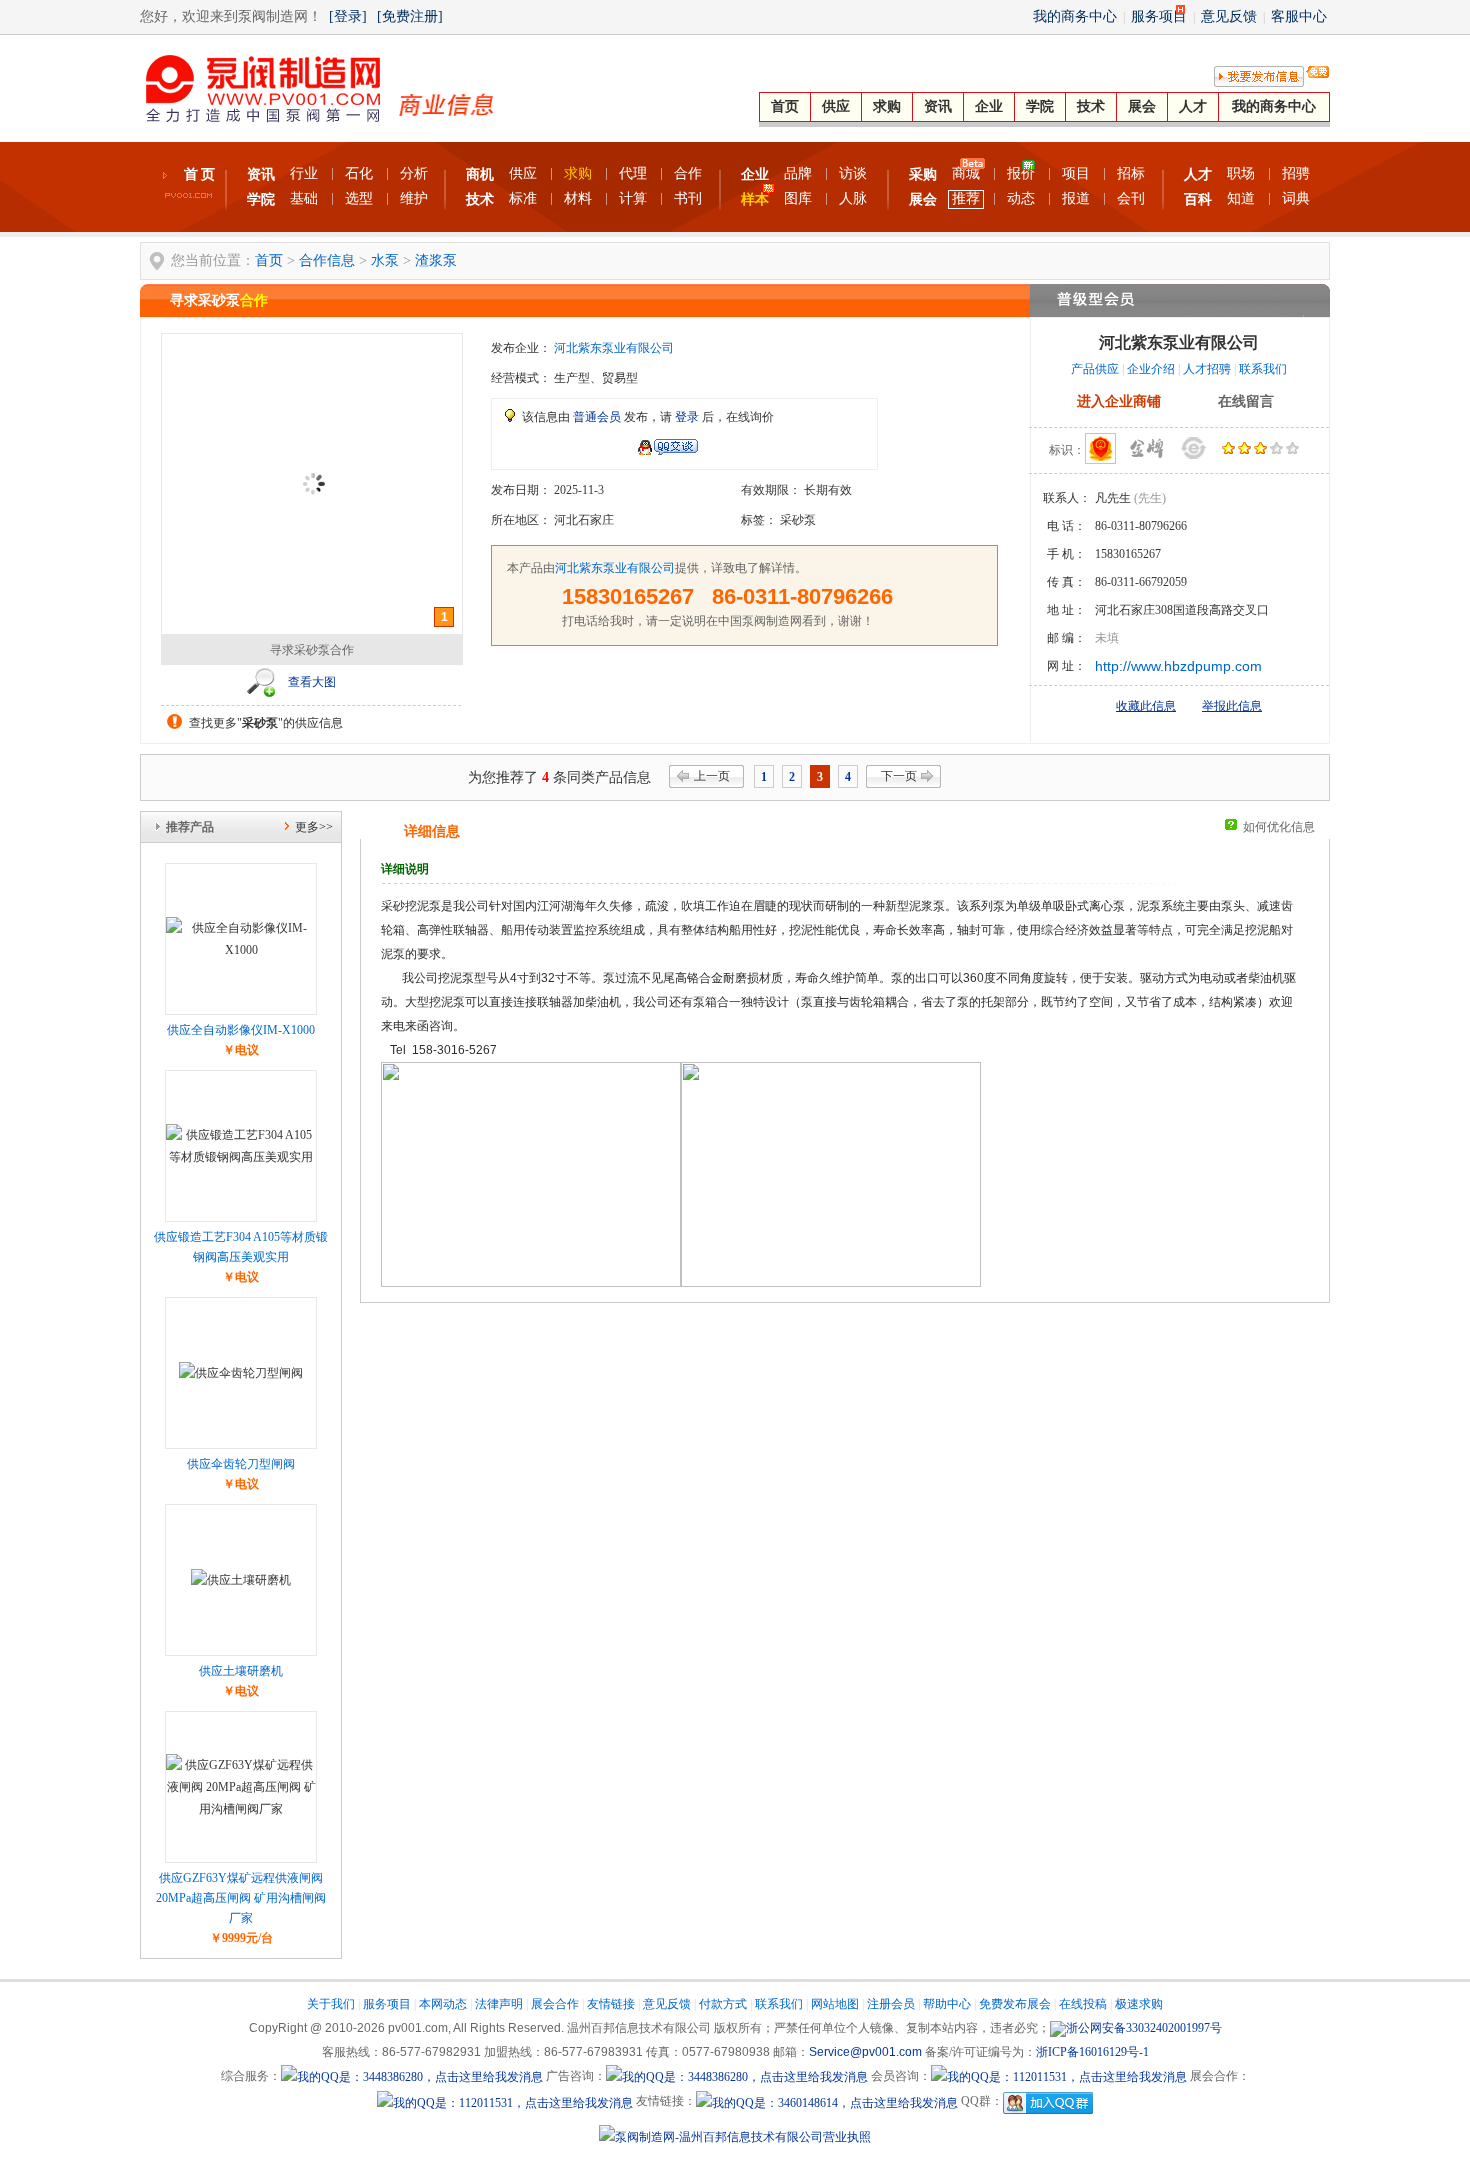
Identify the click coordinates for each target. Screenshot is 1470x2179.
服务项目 (1159, 16)
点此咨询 (569, 448)
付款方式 (723, 2004)
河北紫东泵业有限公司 (614, 348)
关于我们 (331, 2004)
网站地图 (835, 2004)
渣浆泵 (436, 260)
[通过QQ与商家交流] (667, 451)
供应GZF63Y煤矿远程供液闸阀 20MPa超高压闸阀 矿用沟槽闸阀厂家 (241, 1898)
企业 (989, 106)
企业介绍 (1151, 369)
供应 (836, 106)
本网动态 (443, 2004)
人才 (1193, 106)
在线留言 (1246, 401)
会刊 (1131, 198)
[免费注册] (410, 16)
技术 (1091, 106)
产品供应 (1095, 369)
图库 (798, 198)
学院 (1040, 106)
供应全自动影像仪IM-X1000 (241, 1030)
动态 (1021, 198)
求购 (887, 106)
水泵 (385, 260)
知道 (1241, 198)
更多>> (314, 827)
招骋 (1296, 173)
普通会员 (597, 417)
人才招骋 (1207, 369)
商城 (966, 173)
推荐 (966, 198)
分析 (414, 173)
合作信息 (327, 260)
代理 (633, 173)
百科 (1198, 199)
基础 (304, 198)
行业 (304, 173)
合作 (688, 173)
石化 (359, 173)
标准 (523, 198)
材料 (578, 198)
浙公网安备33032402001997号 (1144, 2028)
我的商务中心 (1075, 16)
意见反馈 (1229, 16)
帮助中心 (947, 2004)
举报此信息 (1232, 706)
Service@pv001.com (865, 2052)
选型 (359, 198)
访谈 (853, 173)
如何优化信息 (1279, 827)
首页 (785, 106)
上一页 (712, 776)
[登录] (348, 16)
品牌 (798, 173)
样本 (755, 199)
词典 (1296, 198)
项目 (1076, 173)
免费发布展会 (1015, 2004)
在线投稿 (1083, 2004)
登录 (687, 417)
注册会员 (891, 2004)
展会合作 (555, 2004)
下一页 (899, 776)
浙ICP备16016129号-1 (1092, 2052)
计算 (633, 198)
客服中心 (1299, 16)
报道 (1076, 198)
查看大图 (312, 682)
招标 (1131, 173)
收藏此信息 (1146, 706)
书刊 (688, 198)
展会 (1142, 106)
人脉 (853, 198)
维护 (414, 198)
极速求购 (1139, 2004)
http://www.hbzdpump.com (1178, 666)
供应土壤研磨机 (241, 1671)
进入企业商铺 (1119, 401)
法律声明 (499, 2004)
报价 (1021, 173)
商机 (480, 174)
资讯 (938, 106)
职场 (1241, 173)
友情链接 (611, 2004)
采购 (923, 174)
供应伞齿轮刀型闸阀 (241, 1464)
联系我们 (1263, 369)
